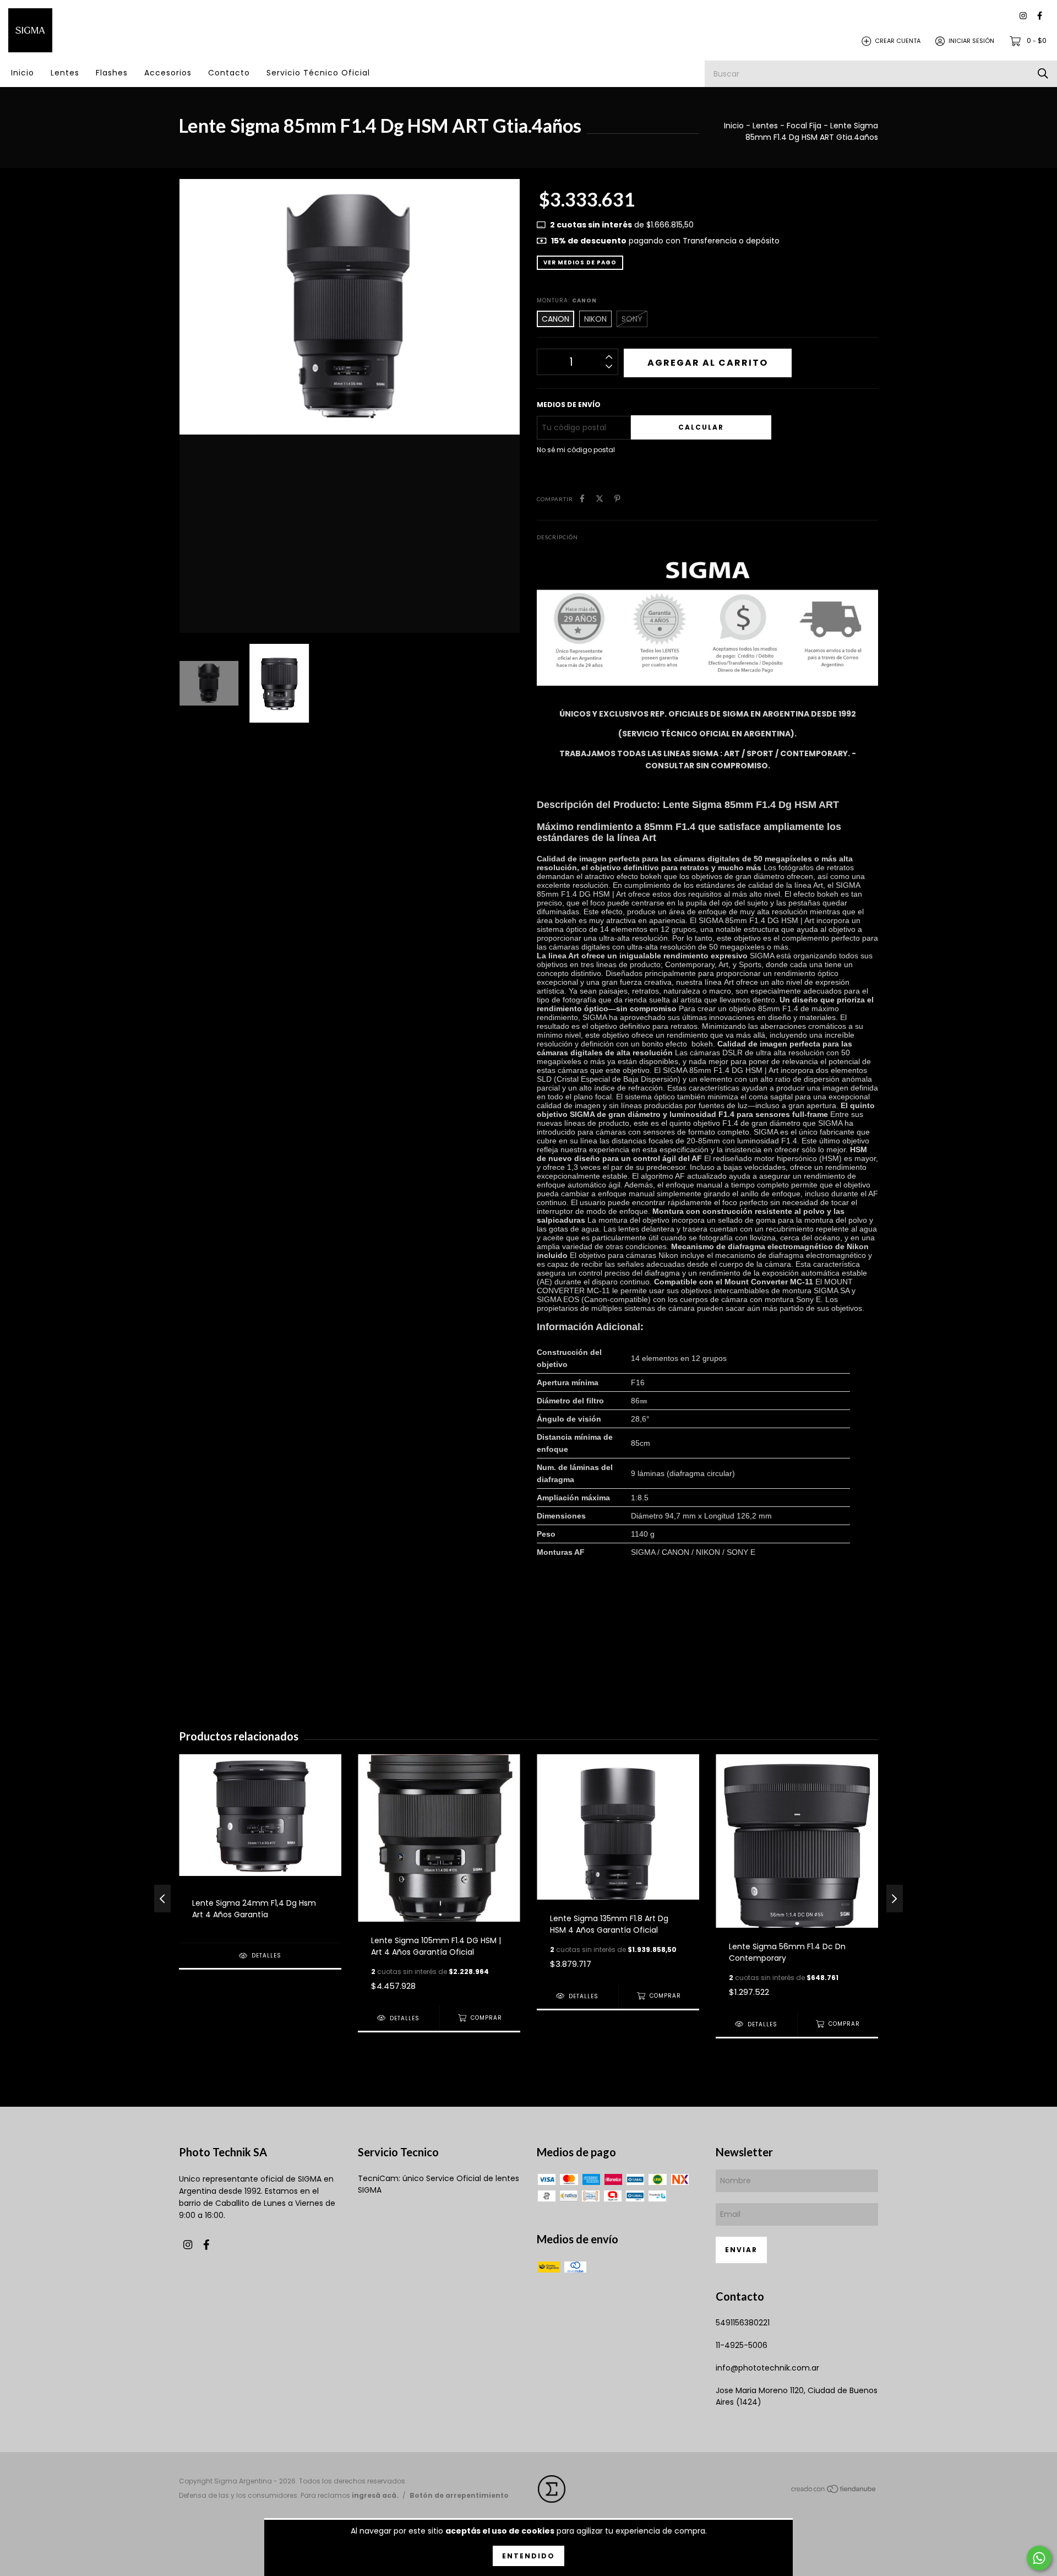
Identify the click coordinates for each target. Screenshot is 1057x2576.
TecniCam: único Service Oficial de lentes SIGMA (438, 2184)
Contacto (229, 73)
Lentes (65, 73)
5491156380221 (743, 2323)
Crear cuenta (898, 41)
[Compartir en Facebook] (582, 499)
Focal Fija (804, 126)
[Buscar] (1043, 74)
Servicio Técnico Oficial (318, 73)
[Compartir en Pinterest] (617, 499)
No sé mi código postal (576, 450)
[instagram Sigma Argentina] (1023, 16)
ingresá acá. (375, 2495)
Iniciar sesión (971, 41)
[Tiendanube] (834, 2491)
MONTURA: (567, 300)
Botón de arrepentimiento (459, 2495)
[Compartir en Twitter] (600, 499)
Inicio (23, 73)
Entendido (528, 2556)
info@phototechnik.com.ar (767, 2368)
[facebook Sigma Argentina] (1040, 16)
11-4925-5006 (742, 2345)
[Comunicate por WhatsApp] (1039, 2558)
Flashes (112, 73)
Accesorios (168, 73)
